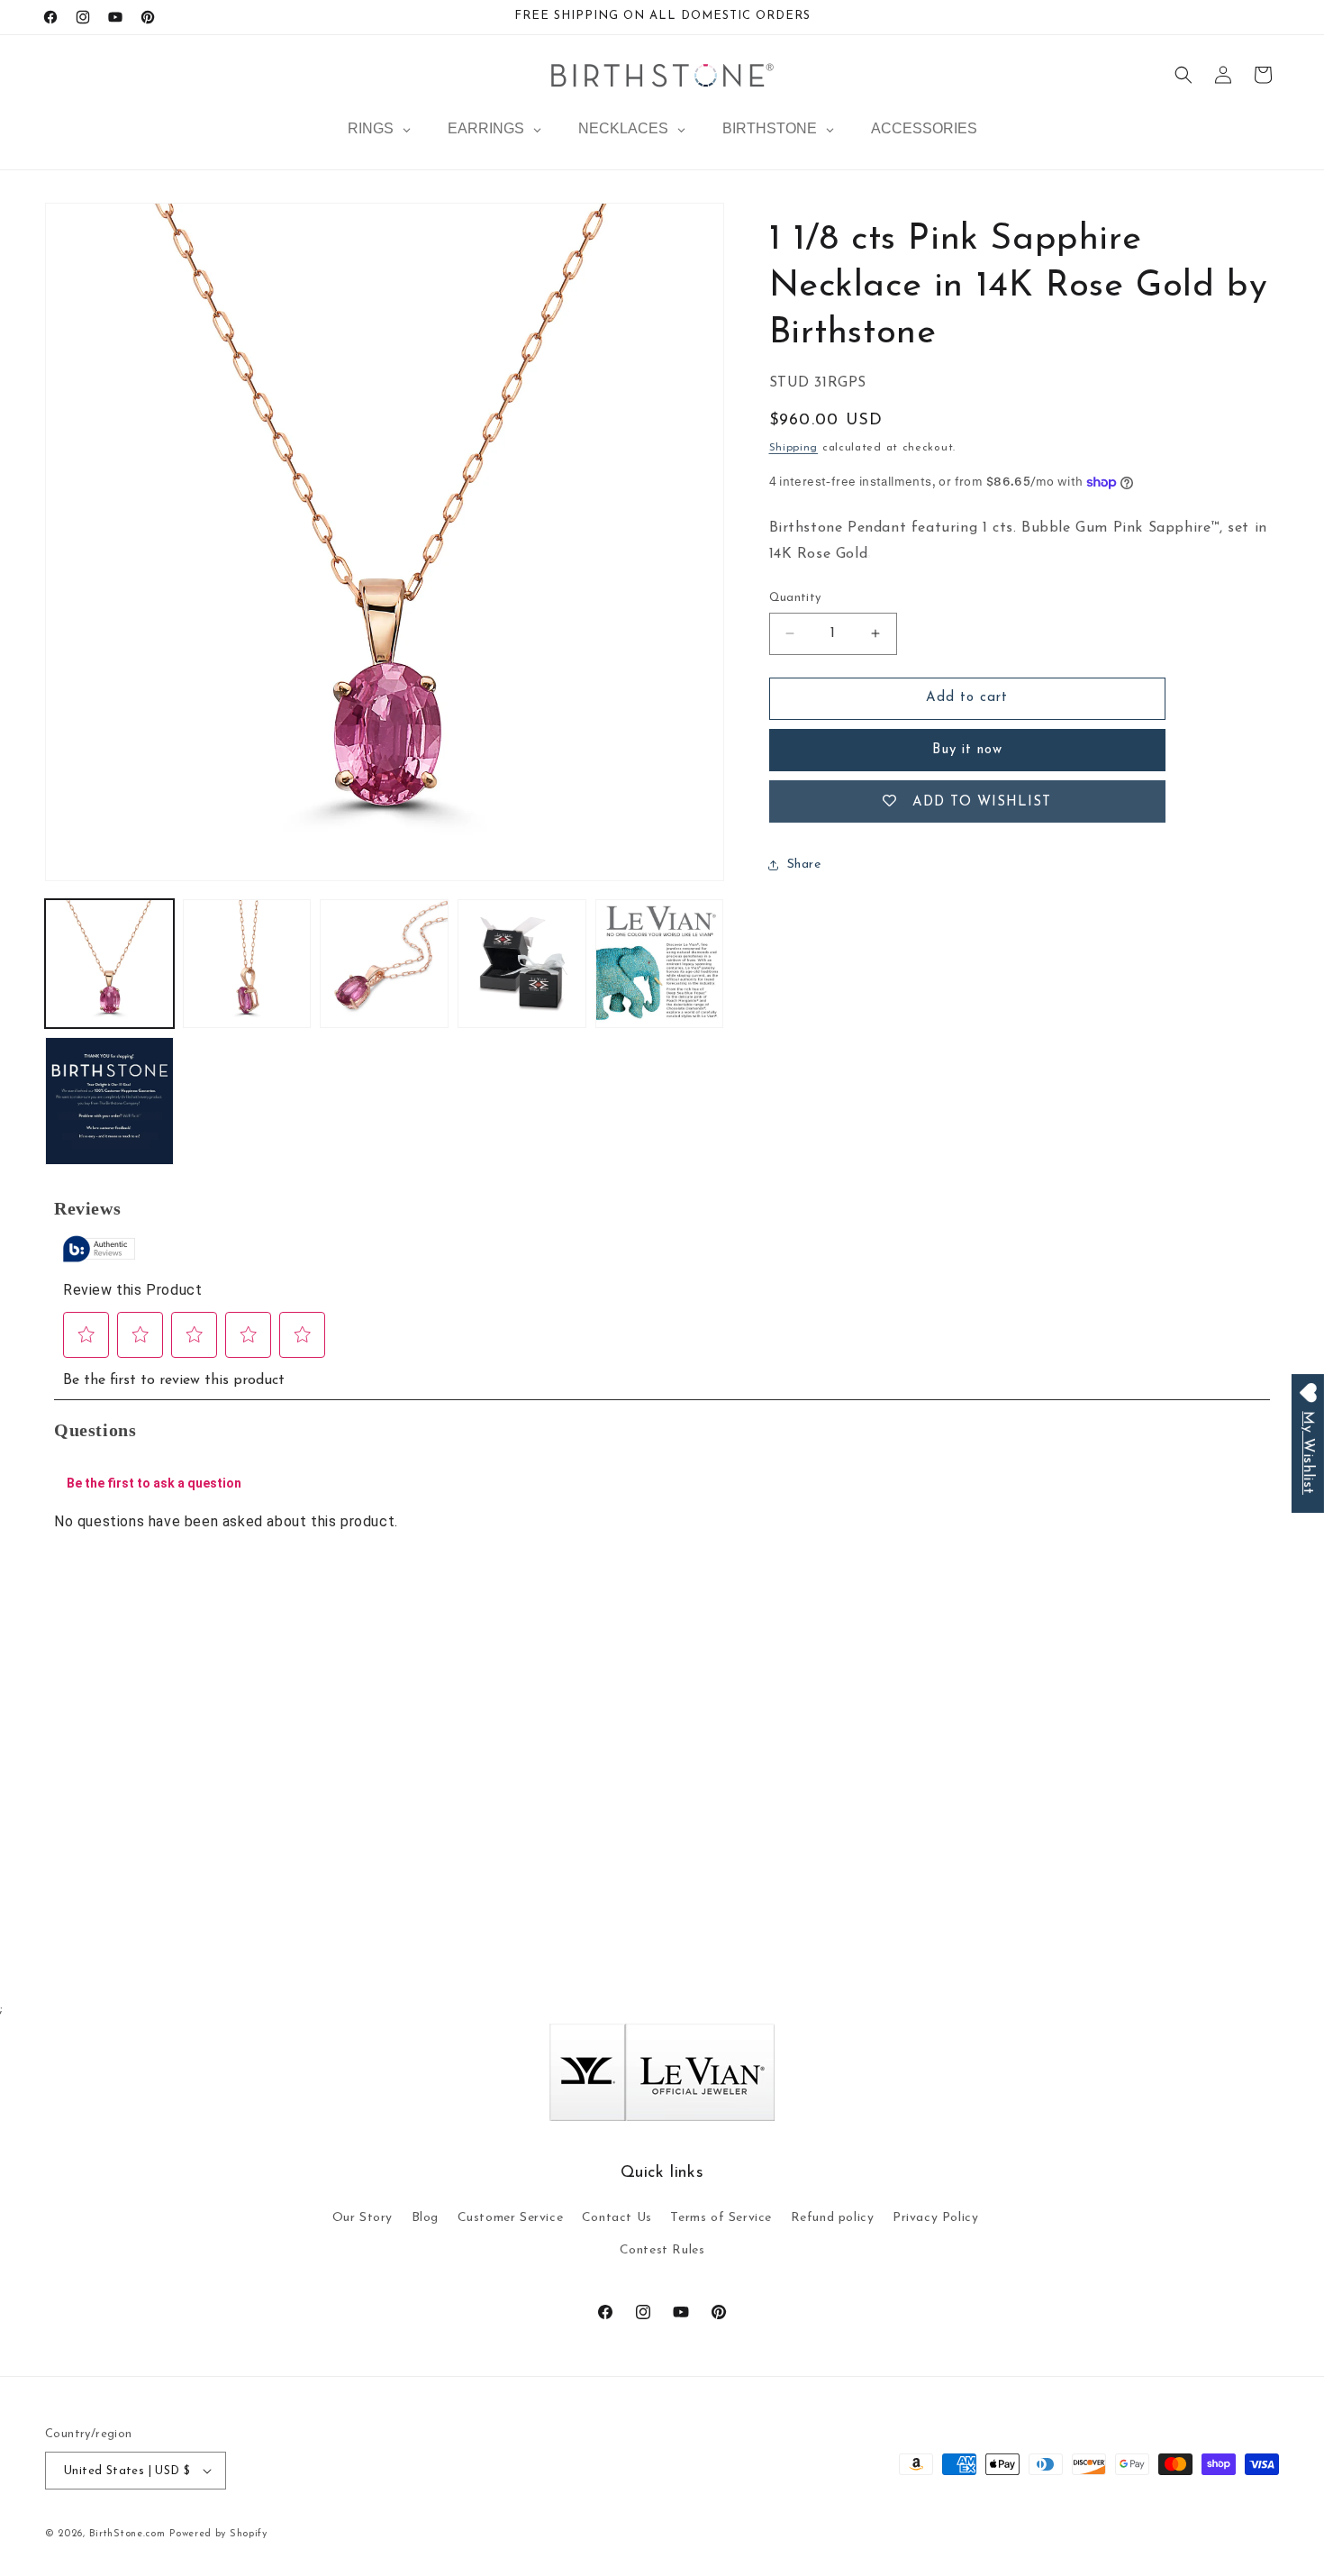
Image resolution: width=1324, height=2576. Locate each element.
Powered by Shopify (218, 2534)
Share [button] (804, 865)
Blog (425, 2218)
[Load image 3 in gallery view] (384, 964)
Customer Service (511, 2218)
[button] (1183, 75)
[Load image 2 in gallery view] (247, 964)
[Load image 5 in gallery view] (660, 964)
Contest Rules (662, 2250)
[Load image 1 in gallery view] (109, 964)
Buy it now (967, 750)
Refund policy (833, 2218)
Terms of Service (721, 2218)
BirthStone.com (127, 2534)
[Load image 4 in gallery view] (522, 964)
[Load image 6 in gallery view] (109, 1101)
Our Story (363, 2218)
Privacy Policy (935, 2218)
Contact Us (617, 2218)
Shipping (794, 448)
